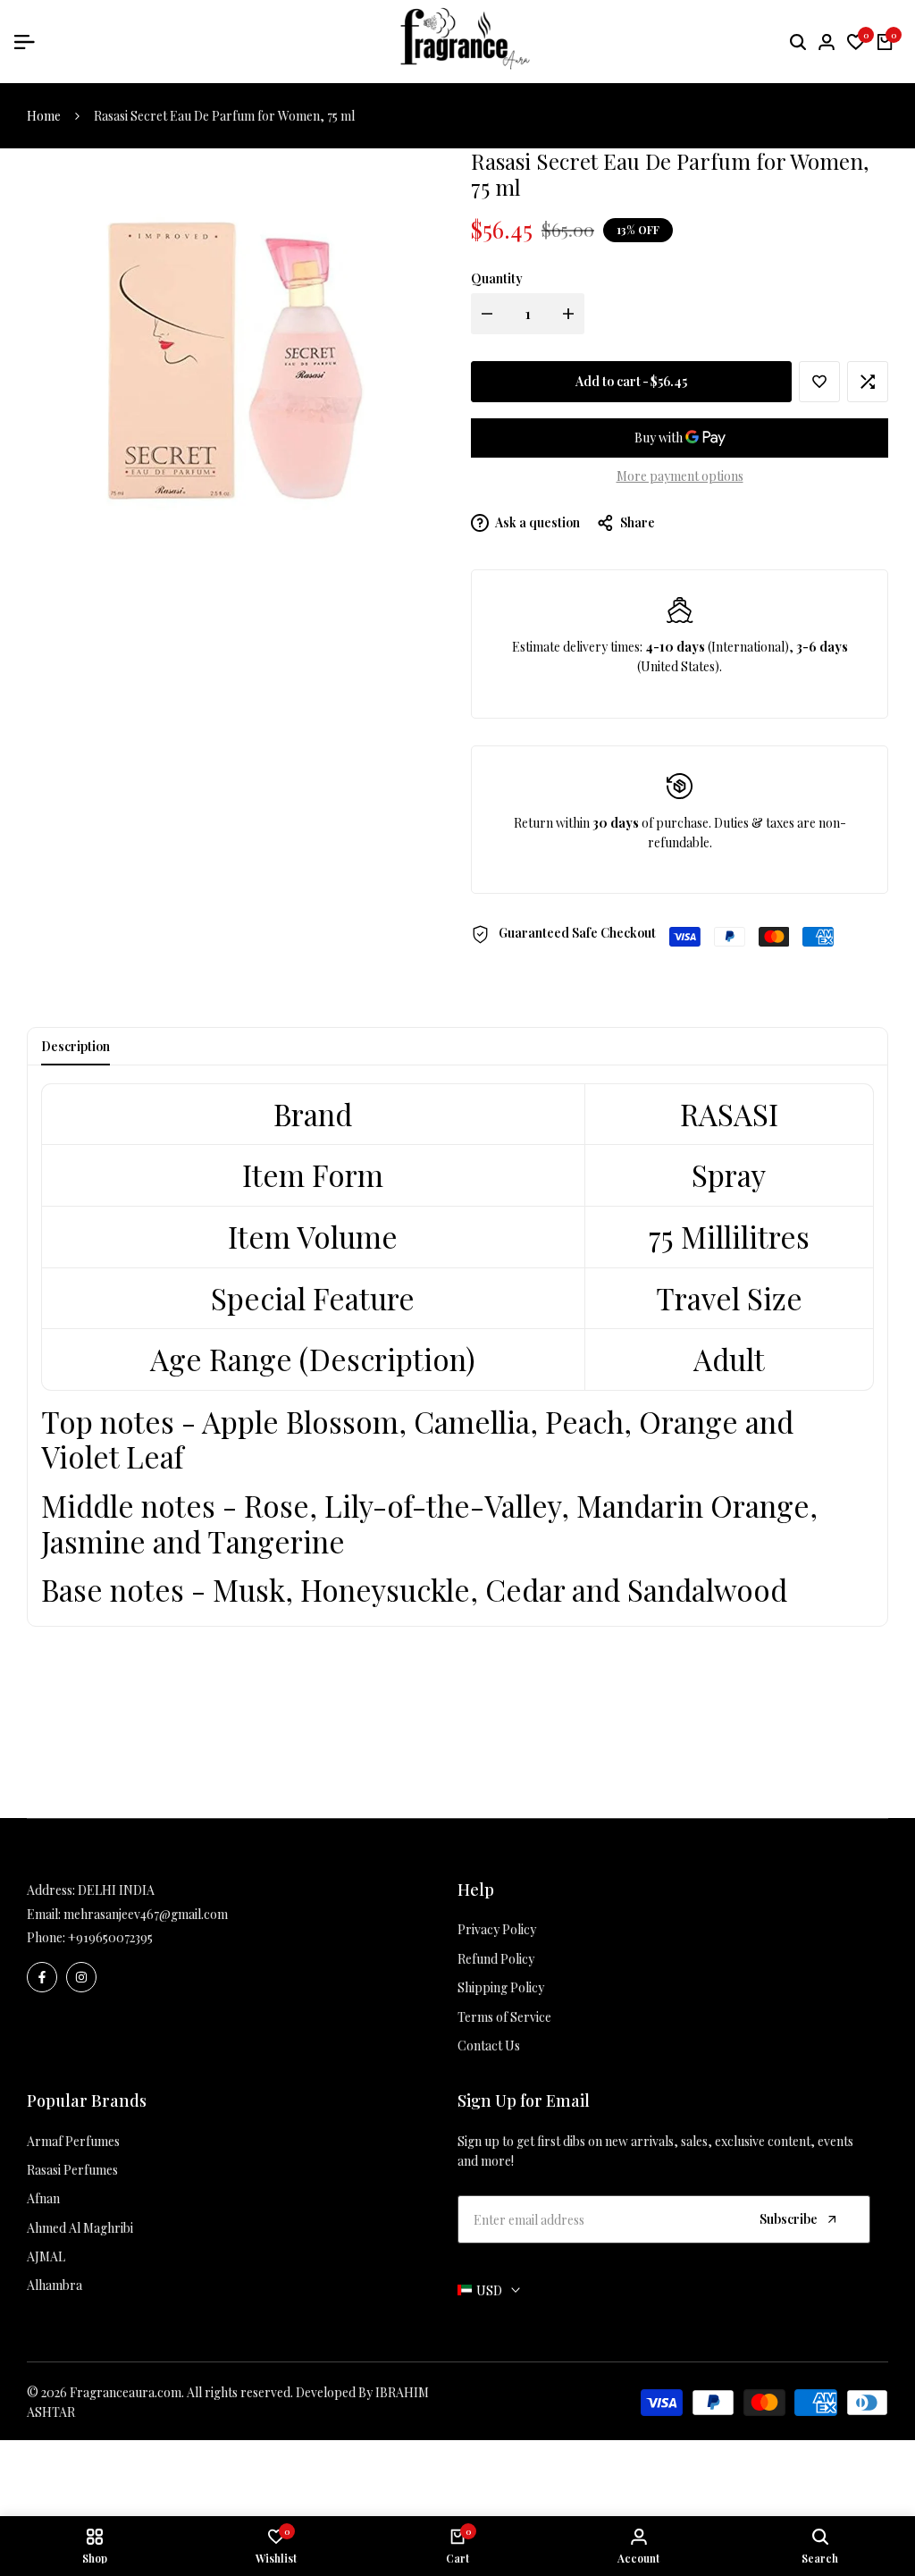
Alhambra (55, 2285)
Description (76, 1046)
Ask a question (537, 522)
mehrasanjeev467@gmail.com (146, 1914)
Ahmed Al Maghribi (80, 2228)
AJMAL (46, 2256)
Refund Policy (496, 1959)
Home (44, 116)
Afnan (43, 2198)
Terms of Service (504, 2017)
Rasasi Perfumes (72, 2170)
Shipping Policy (501, 1987)
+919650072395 (110, 1937)
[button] (819, 382)
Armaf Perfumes (73, 2141)
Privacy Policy (497, 1929)
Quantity (497, 278)
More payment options (680, 476)
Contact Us (489, 2046)
